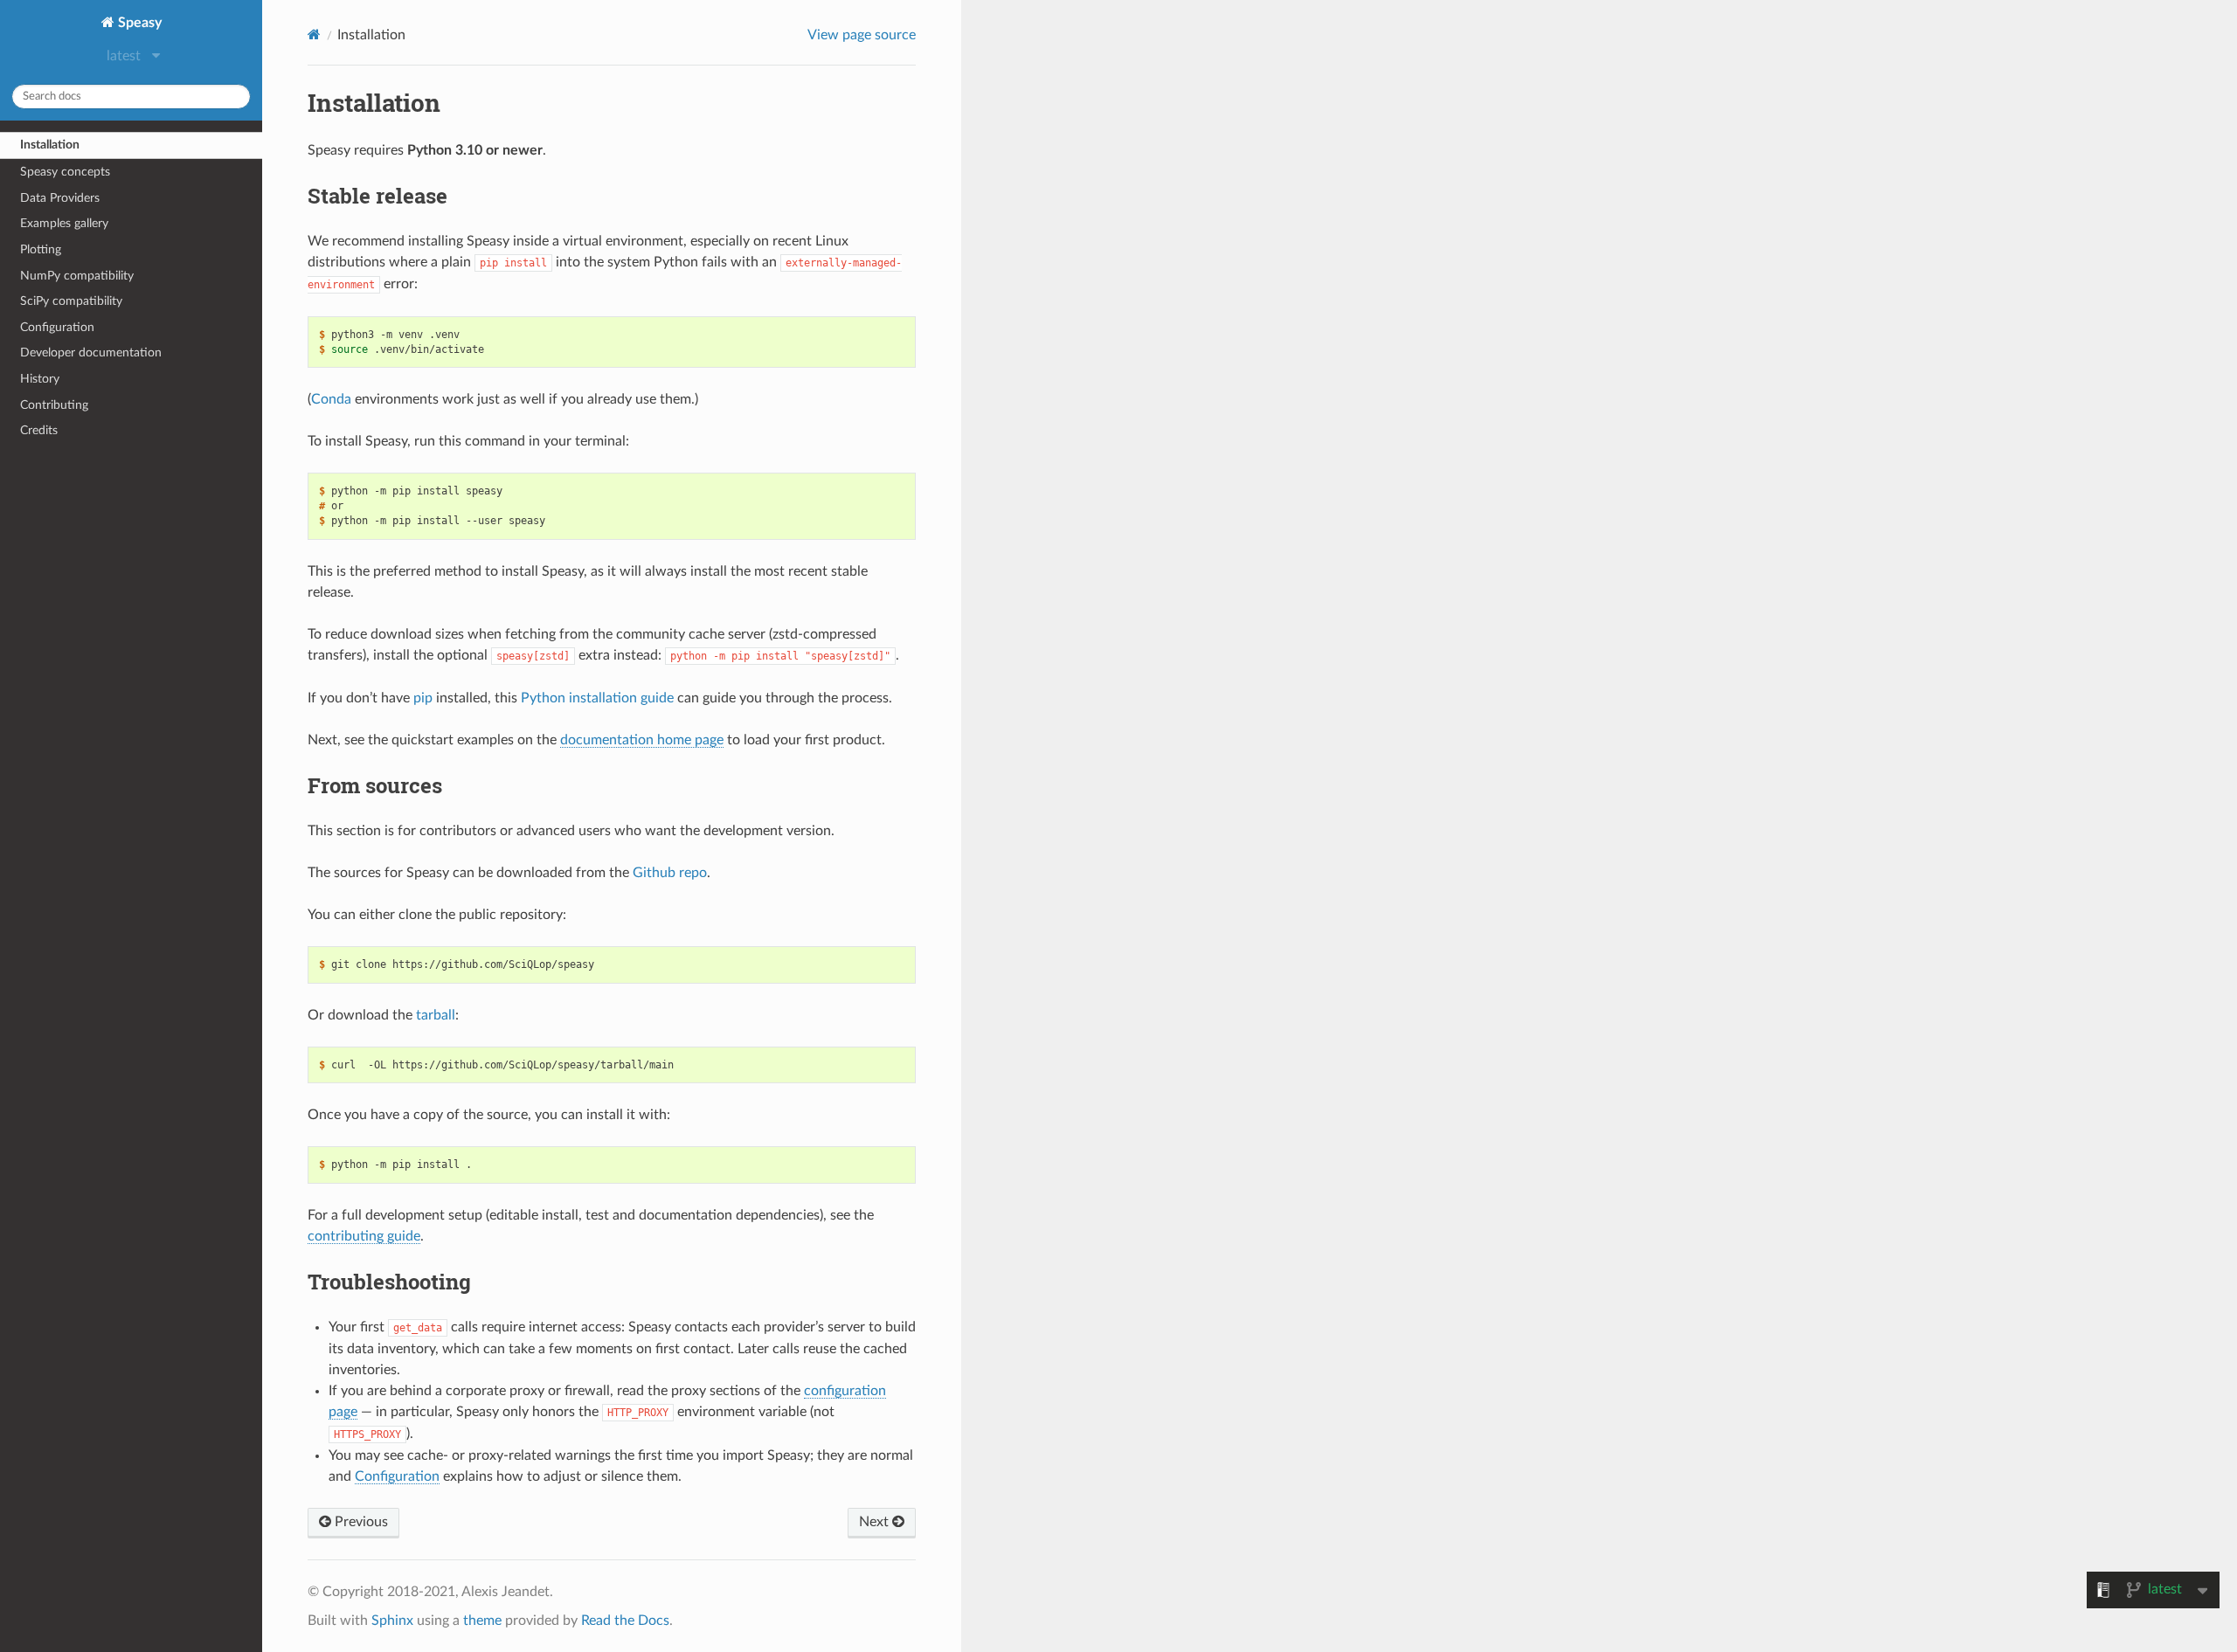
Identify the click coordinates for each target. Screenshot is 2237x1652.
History (40, 379)
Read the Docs (625, 1621)
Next (876, 1522)
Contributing (54, 405)
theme (482, 1621)
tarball (436, 1015)
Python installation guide (597, 698)
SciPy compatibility (71, 301)
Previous (360, 1522)
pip (423, 698)
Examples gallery (64, 223)
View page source (862, 35)
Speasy (138, 23)
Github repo (670, 873)
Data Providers (60, 198)
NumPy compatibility (77, 276)
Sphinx (392, 1621)
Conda (331, 399)
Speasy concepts (65, 172)
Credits (39, 430)
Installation (50, 145)
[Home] (314, 35)
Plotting (41, 249)
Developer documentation (91, 353)
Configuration (57, 327)
